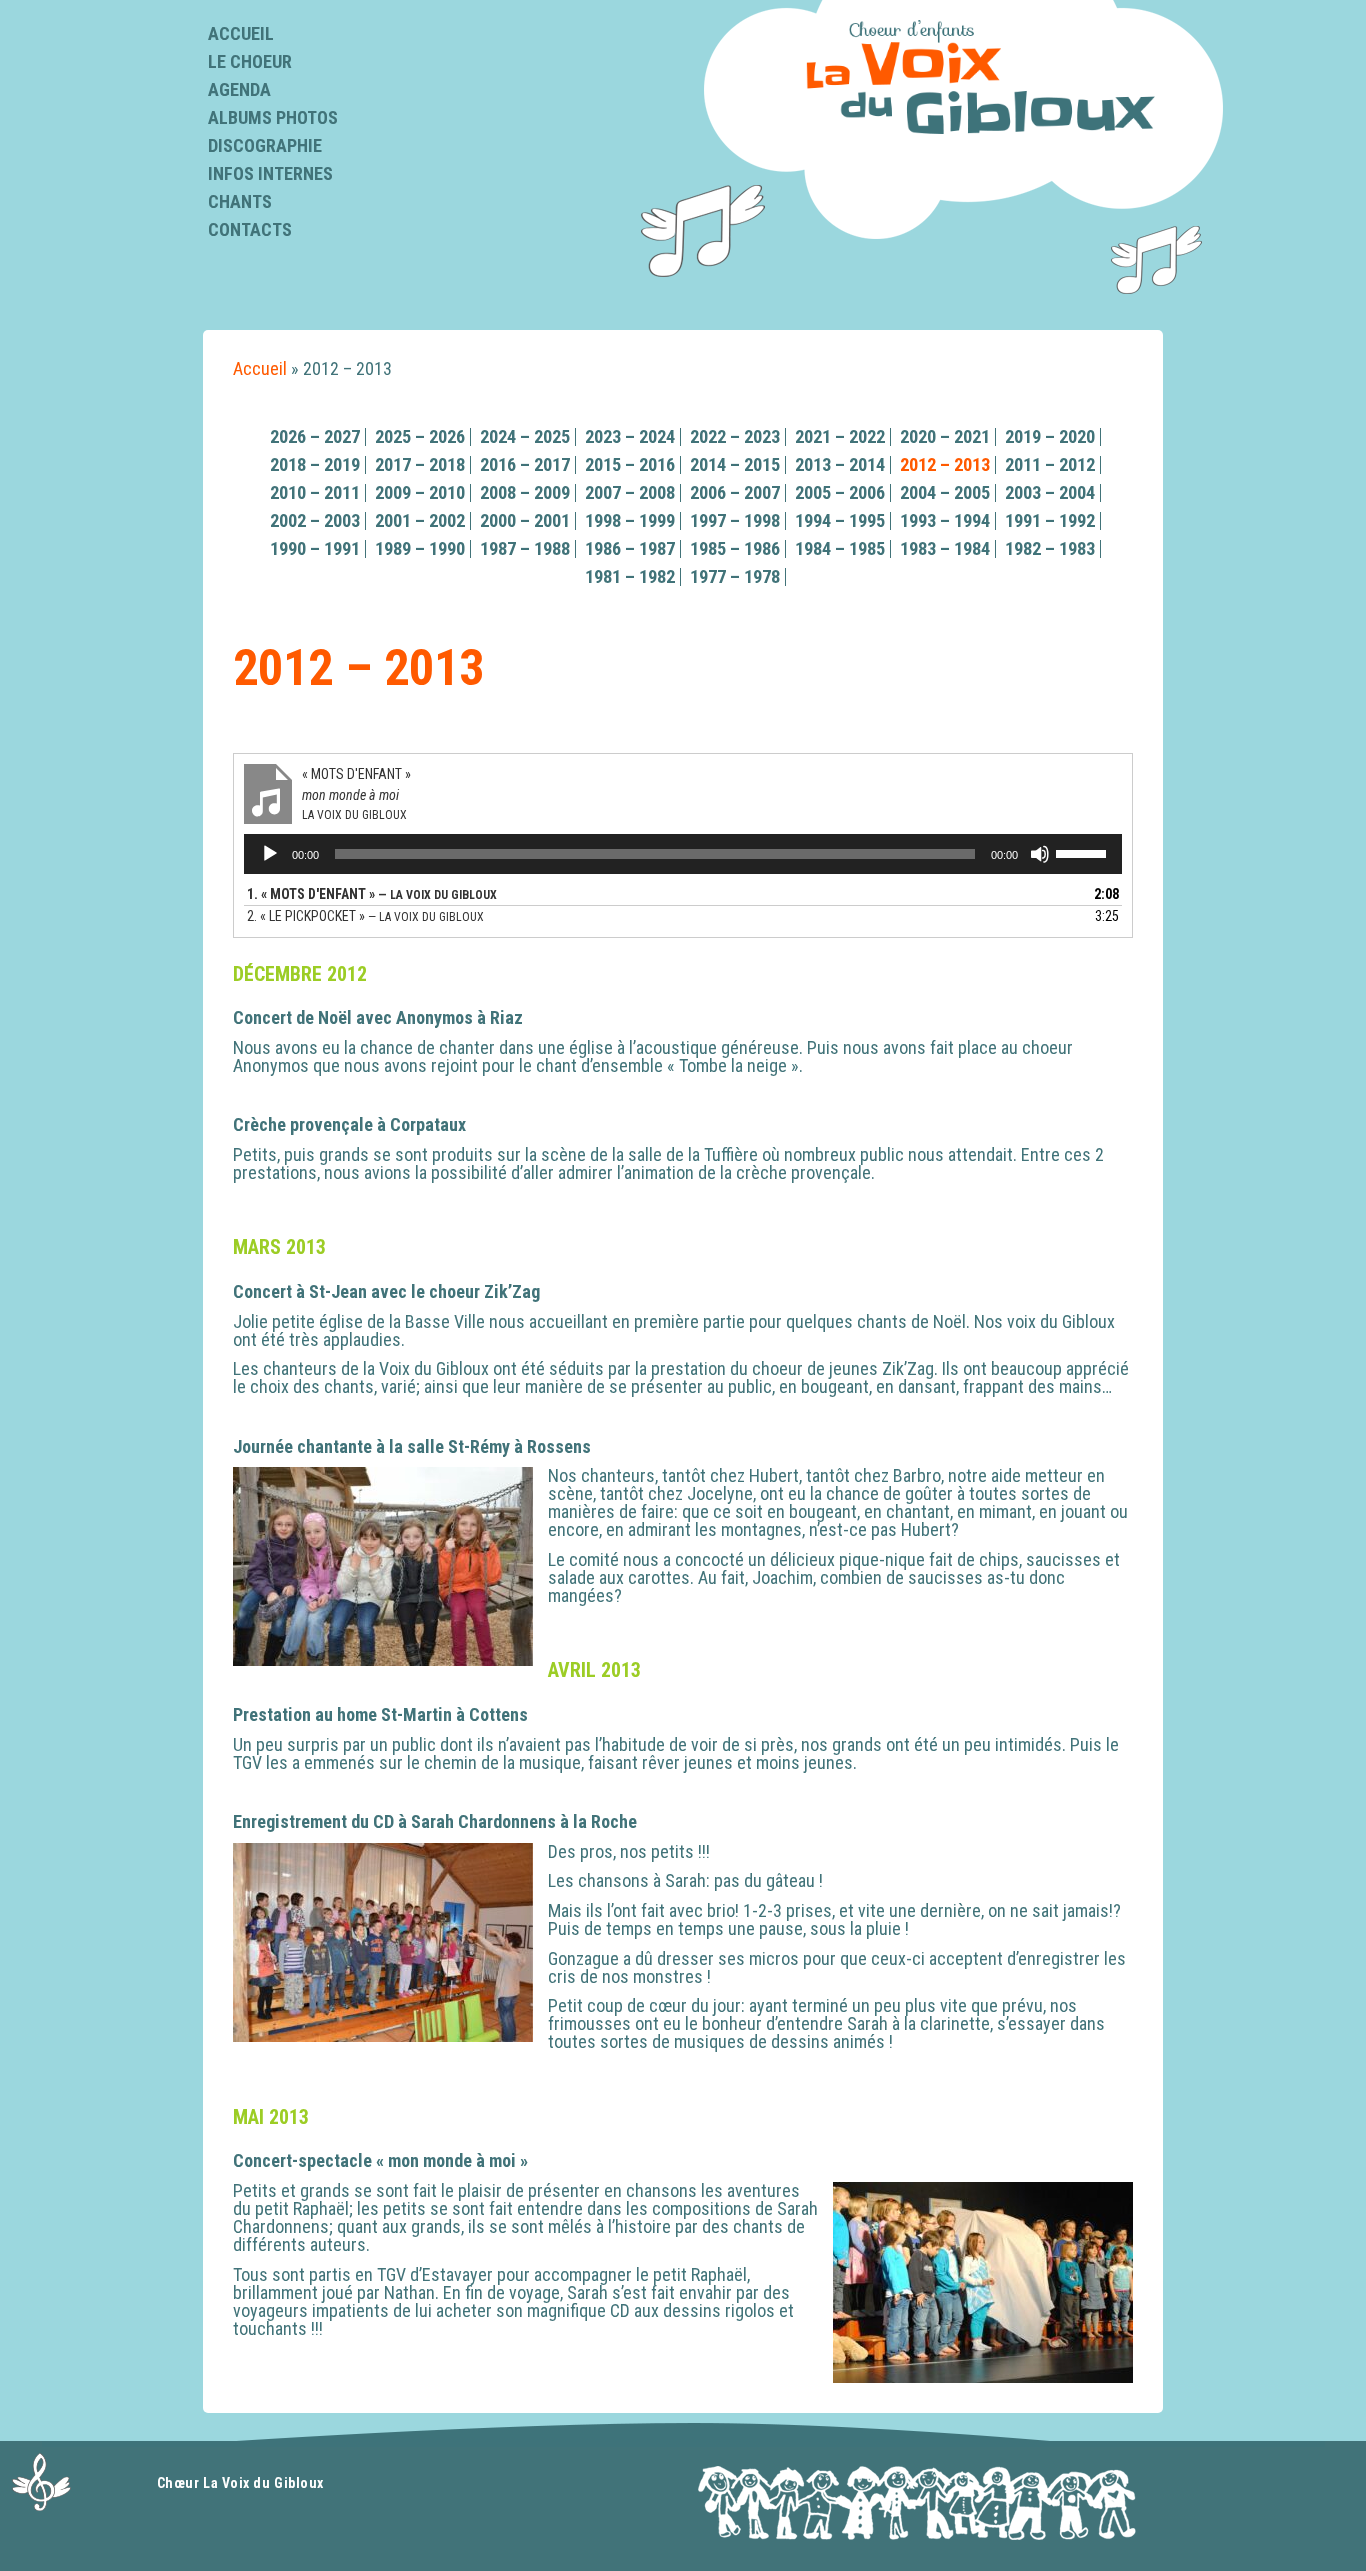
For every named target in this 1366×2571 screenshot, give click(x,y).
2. (365, 916)
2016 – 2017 (525, 464)
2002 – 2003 (315, 520)
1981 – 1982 (630, 576)
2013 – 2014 (840, 464)
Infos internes (270, 173)
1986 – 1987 (630, 548)
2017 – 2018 (420, 464)
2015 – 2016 (630, 464)
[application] (683, 854)
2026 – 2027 (315, 436)
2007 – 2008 (630, 492)
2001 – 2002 (420, 520)
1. (372, 894)
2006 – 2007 (735, 492)
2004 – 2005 (945, 492)
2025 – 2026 (420, 436)
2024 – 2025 (525, 436)
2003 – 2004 (1050, 492)
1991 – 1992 (1050, 520)
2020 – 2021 (945, 436)
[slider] (1084, 852)
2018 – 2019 (315, 464)
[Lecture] (270, 854)
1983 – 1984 (945, 548)
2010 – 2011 (315, 492)
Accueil (241, 33)
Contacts (250, 229)
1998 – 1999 (630, 520)
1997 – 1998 (735, 520)
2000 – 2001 (525, 520)
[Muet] (1040, 854)
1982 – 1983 (1050, 548)
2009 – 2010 (420, 492)
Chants (240, 201)
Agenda (239, 89)
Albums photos (273, 117)
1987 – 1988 (525, 548)
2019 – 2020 (1050, 436)
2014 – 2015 (735, 464)
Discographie (265, 145)
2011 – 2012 (1050, 464)
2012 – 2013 (945, 464)
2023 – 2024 (630, 436)
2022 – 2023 (735, 436)
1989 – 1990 (420, 548)
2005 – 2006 (840, 492)
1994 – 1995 (840, 520)
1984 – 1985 (840, 548)
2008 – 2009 (525, 492)
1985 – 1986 (735, 548)
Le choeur (250, 61)
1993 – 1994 (945, 520)
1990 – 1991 (315, 548)
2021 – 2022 (840, 436)
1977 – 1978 (735, 576)
